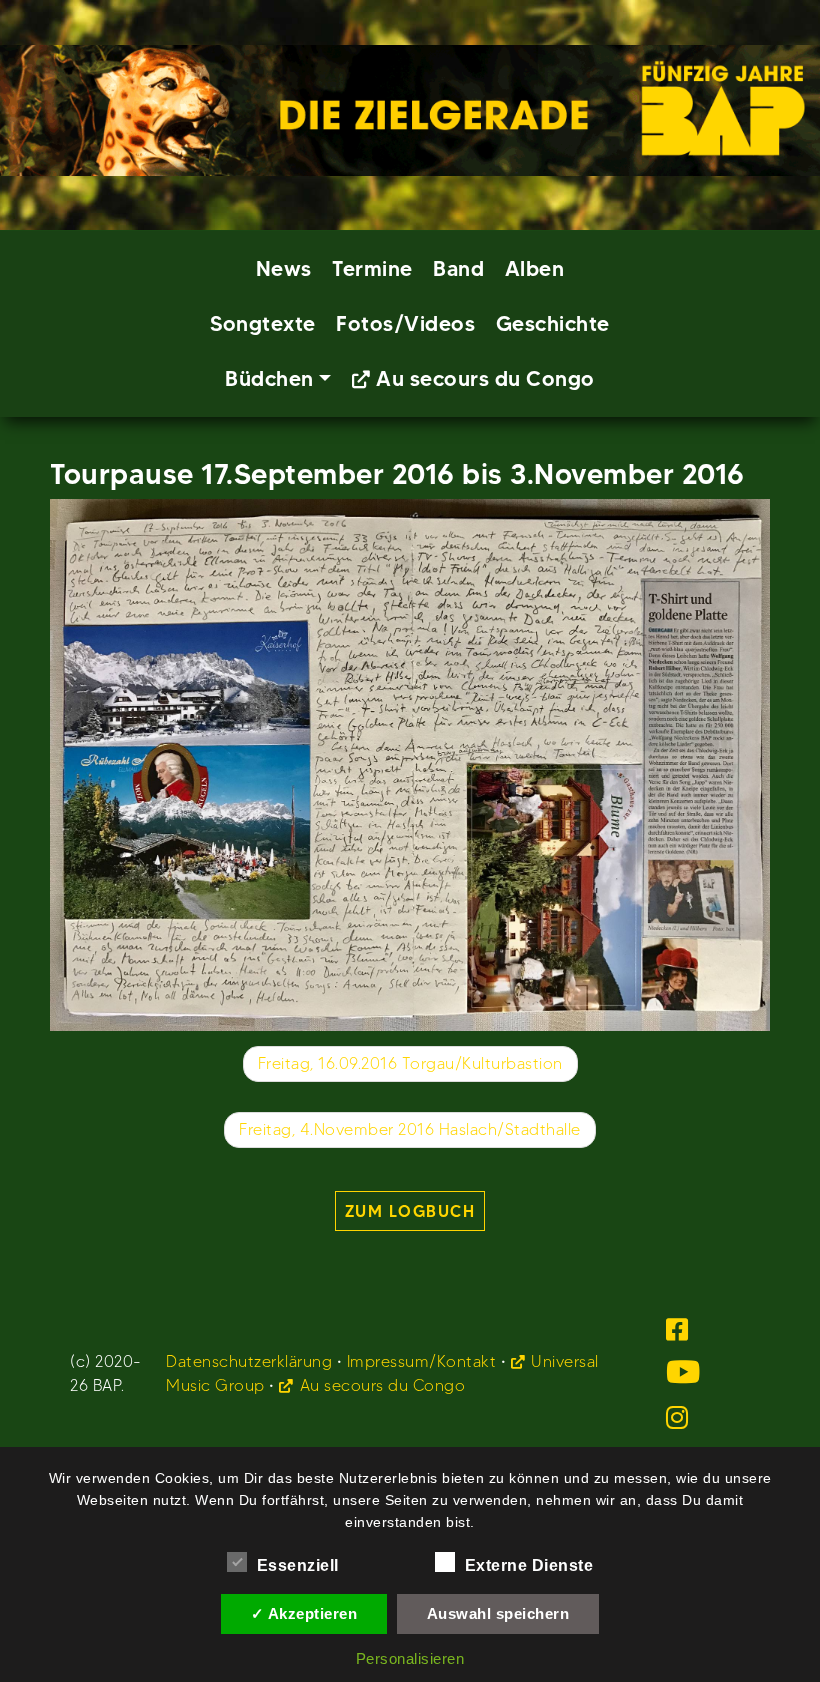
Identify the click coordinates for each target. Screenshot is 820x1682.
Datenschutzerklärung (249, 1361)
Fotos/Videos (405, 323)
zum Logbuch (410, 1211)
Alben (535, 268)
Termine (372, 268)
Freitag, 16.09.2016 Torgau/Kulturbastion (410, 1063)
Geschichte (553, 323)
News (284, 268)
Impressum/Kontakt (422, 1361)
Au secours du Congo (485, 378)
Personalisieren (410, 1658)
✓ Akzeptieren (304, 1613)
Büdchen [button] (269, 378)
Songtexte (263, 323)
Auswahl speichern (498, 1613)
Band (458, 268)
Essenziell (298, 1565)
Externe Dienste (529, 1565)
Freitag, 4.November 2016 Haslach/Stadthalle (410, 1129)
